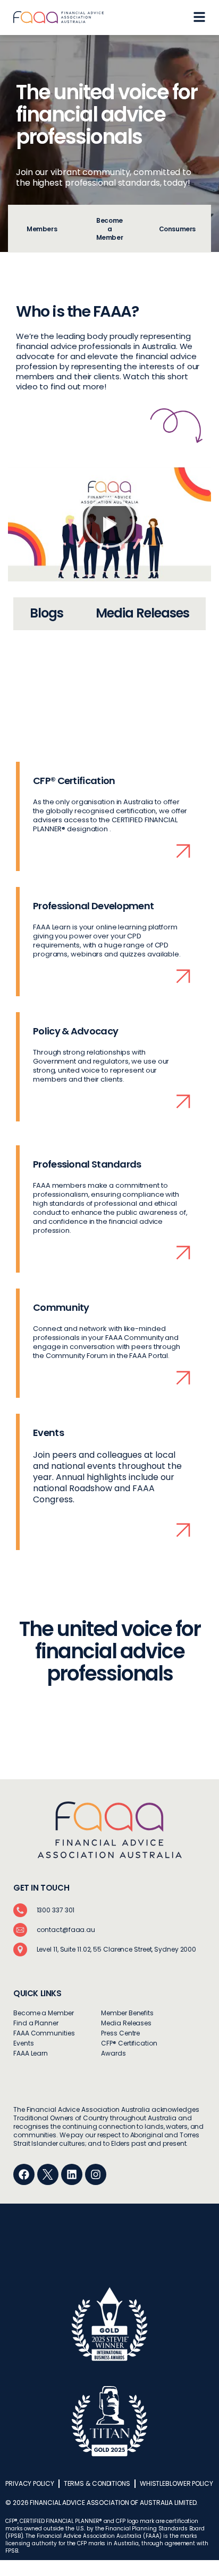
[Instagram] (96, 2174)
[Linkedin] (72, 2174)
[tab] (42, 229)
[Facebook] (24, 2174)
